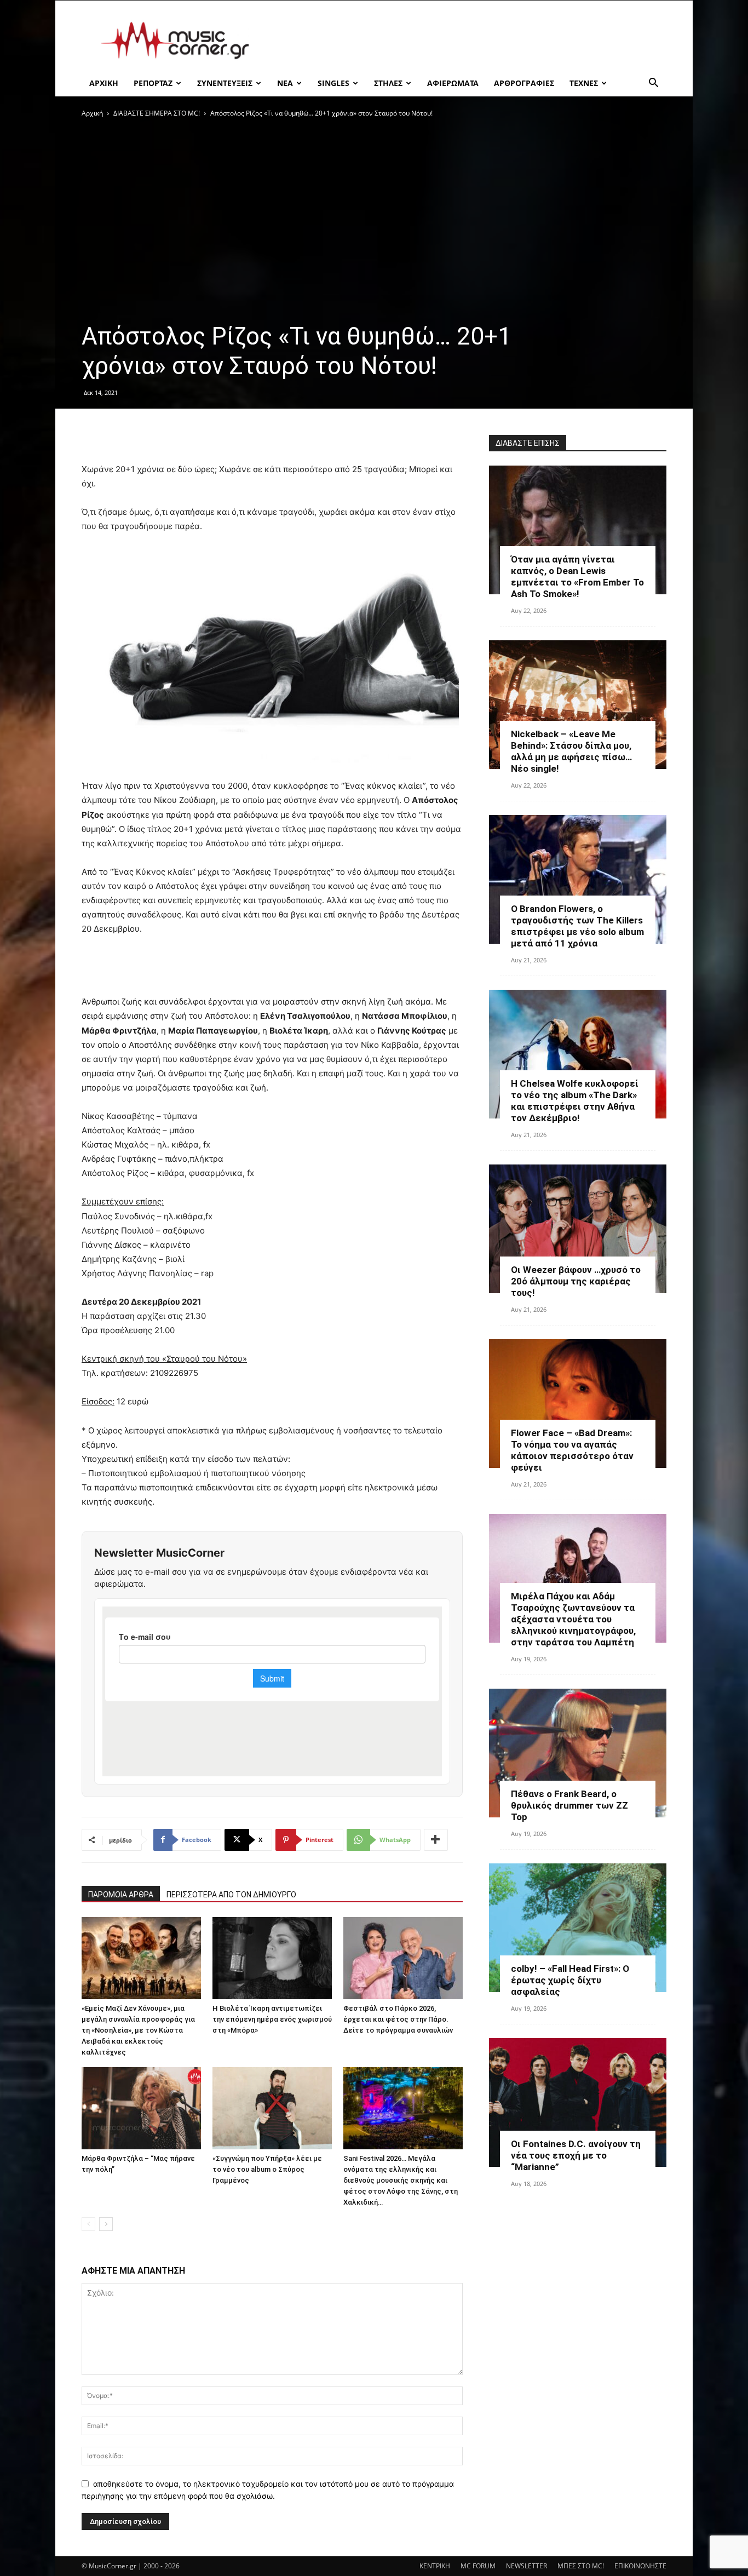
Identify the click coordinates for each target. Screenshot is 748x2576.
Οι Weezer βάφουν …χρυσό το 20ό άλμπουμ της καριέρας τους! (576, 1281)
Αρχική (92, 113)
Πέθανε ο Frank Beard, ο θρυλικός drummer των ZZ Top (569, 1805)
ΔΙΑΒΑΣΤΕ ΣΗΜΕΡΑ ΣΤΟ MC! (157, 113)
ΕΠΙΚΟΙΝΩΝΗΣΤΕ (640, 2566)
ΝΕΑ (285, 83)
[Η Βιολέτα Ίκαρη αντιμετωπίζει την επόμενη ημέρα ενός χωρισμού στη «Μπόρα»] (272, 1958)
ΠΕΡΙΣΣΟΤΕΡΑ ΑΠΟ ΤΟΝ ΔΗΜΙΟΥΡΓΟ (231, 1895)
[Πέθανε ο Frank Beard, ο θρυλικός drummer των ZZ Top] (578, 1753)
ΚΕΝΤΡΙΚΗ (435, 2566)
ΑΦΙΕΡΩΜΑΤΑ (453, 83)
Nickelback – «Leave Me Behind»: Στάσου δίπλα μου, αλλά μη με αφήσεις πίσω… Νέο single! (571, 751)
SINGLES (333, 83)
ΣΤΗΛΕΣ (388, 83)
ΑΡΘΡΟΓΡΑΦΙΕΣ (524, 83)
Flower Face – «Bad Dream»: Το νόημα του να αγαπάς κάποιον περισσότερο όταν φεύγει (572, 1450)
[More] (436, 1840)
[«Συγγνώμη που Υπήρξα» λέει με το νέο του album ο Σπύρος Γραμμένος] (272, 2108)
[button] (653, 84)
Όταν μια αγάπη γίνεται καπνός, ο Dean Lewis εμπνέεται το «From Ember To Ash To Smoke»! (577, 576)
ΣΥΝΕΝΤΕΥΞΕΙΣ (225, 83)
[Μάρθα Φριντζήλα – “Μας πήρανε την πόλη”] (141, 2108)
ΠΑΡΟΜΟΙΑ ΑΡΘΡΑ (121, 1895)
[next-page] (106, 2224)
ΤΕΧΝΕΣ (584, 83)
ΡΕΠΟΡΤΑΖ (153, 83)
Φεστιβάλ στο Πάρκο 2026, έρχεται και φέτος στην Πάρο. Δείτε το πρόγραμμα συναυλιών (398, 2019)
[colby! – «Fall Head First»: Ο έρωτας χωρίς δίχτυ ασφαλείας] (578, 1928)
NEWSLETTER (527, 2566)
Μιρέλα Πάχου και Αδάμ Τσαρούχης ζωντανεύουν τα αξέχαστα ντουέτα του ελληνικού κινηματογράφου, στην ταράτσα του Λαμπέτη (573, 1619)
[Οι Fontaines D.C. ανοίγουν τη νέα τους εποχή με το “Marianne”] (578, 2102)
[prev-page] (88, 2224)
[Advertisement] (467, 41)
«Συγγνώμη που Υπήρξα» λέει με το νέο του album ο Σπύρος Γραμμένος (267, 2169)
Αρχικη (104, 83)
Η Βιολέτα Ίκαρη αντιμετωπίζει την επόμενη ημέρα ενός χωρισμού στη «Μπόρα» (272, 2019)
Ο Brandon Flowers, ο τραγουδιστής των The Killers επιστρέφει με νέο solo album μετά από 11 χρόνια (577, 926)
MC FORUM (478, 2566)
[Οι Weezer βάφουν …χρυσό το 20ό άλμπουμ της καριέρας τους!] (578, 1229)
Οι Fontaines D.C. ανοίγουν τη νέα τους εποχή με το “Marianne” (576, 2155)
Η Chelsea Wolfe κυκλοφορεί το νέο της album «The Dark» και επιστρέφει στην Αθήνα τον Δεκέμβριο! (575, 1101)
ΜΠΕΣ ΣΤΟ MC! (581, 2566)
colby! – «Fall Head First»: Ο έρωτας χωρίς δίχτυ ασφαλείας (570, 1980)
